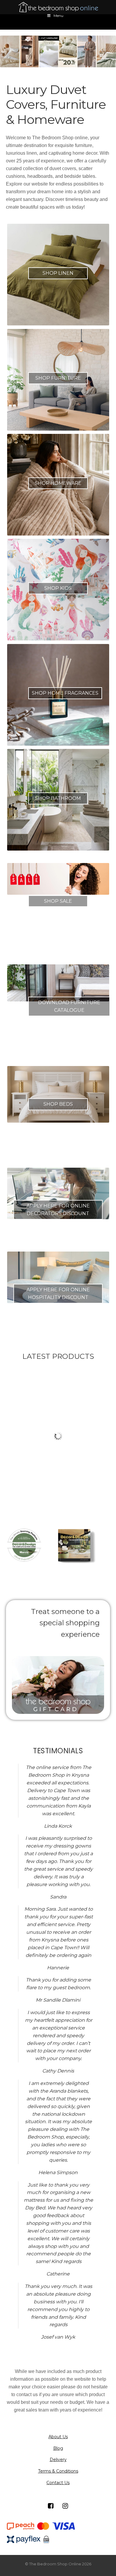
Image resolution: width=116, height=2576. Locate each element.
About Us (58, 2437)
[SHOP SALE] (58, 879)
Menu (58, 16)
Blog (58, 2448)
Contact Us (58, 2483)
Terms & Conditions (58, 2471)
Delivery (58, 2460)
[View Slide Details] (58, 51)
